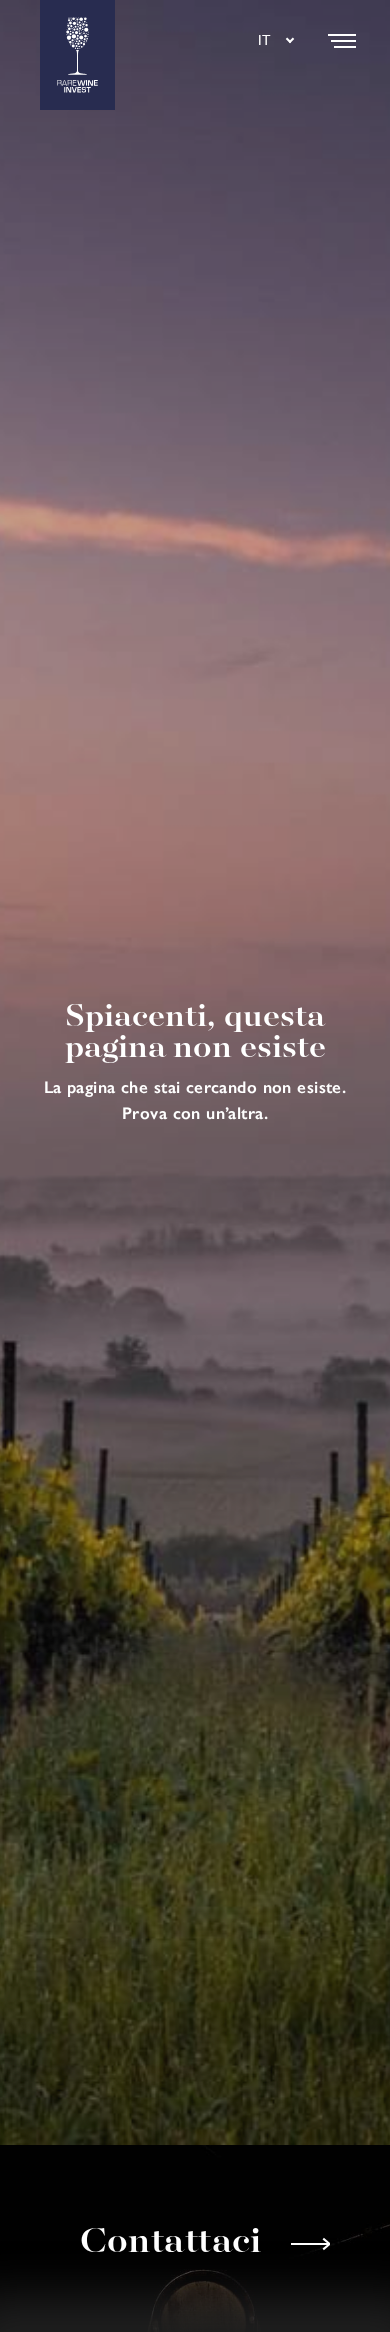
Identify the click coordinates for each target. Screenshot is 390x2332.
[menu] (342, 41)
